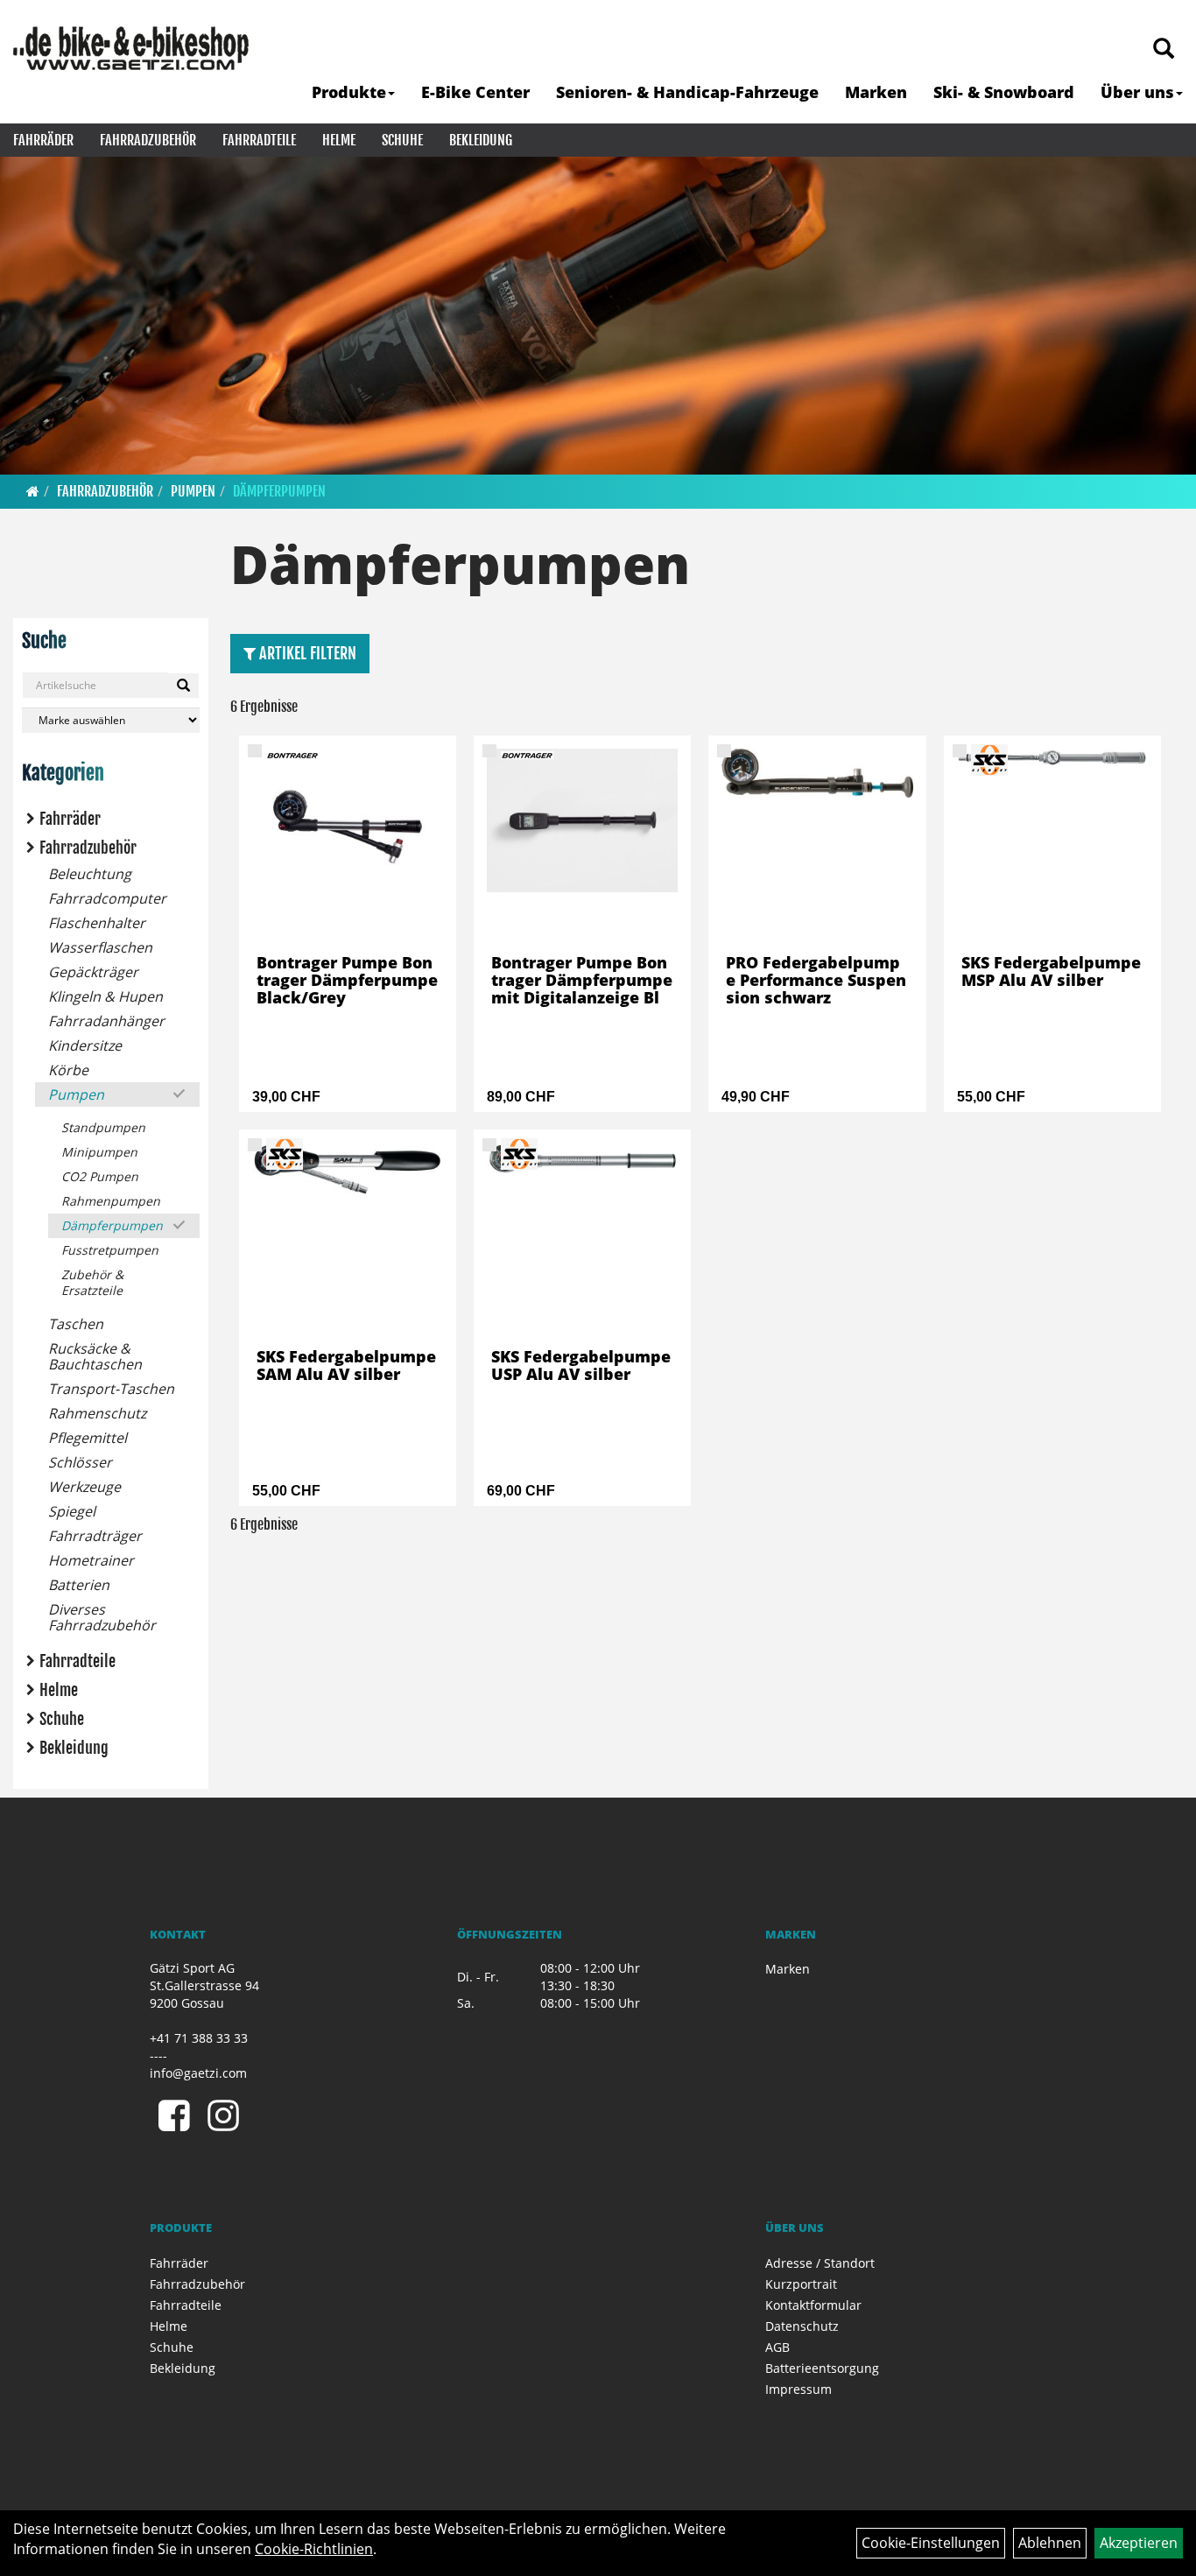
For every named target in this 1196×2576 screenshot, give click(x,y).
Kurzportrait (801, 2284)
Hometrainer (91, 1560)
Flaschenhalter (97, 923)
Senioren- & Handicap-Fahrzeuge (687, 92)
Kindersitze (85, 1045)
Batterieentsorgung (822, 2368)
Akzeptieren (1139, 2543)
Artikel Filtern (306, 653)
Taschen (76, 1324)
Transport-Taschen (111, 1389)
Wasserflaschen (100, 947)
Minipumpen (99, 1152)
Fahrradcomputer (107, 898)
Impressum (799, 2389)
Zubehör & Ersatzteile (92, 1282)
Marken (876, 92)
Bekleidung (481, 140)
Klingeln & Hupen (106, 996)
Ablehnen (1050, 2543)
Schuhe (402, 140)
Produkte (349, 92)
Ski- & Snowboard (1004, 92)
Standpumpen (103, 1127)
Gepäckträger (93, 972)
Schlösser (80, 1462)
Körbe (68, 1070)
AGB (777, 2347)
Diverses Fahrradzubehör (102, 1617)
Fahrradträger (95, 1536)
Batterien (79, 1585)
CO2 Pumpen (100, 1176)
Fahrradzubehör (148, 140)
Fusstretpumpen (110, 1250)
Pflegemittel (88, 1438)
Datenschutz (802, 2326)
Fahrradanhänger (106, 1021)
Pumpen (193, 491)
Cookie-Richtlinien (314, 2549)
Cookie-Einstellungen (931, 2543)
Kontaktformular (813, 2305)
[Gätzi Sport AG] (131, 48)
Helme (339, 140)
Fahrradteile (259, 140)
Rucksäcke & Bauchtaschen (95, 1356)
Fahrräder (43, 140)
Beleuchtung (90, 874)
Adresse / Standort (820, 2263)
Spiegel (72, 1511)
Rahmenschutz (97, 1413)
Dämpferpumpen (279, 491)
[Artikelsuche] (1164, 49)
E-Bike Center (475, 92)
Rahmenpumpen (111, 1201)
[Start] (33, 491)
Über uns (1137, 92)
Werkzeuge (84, 1487)
